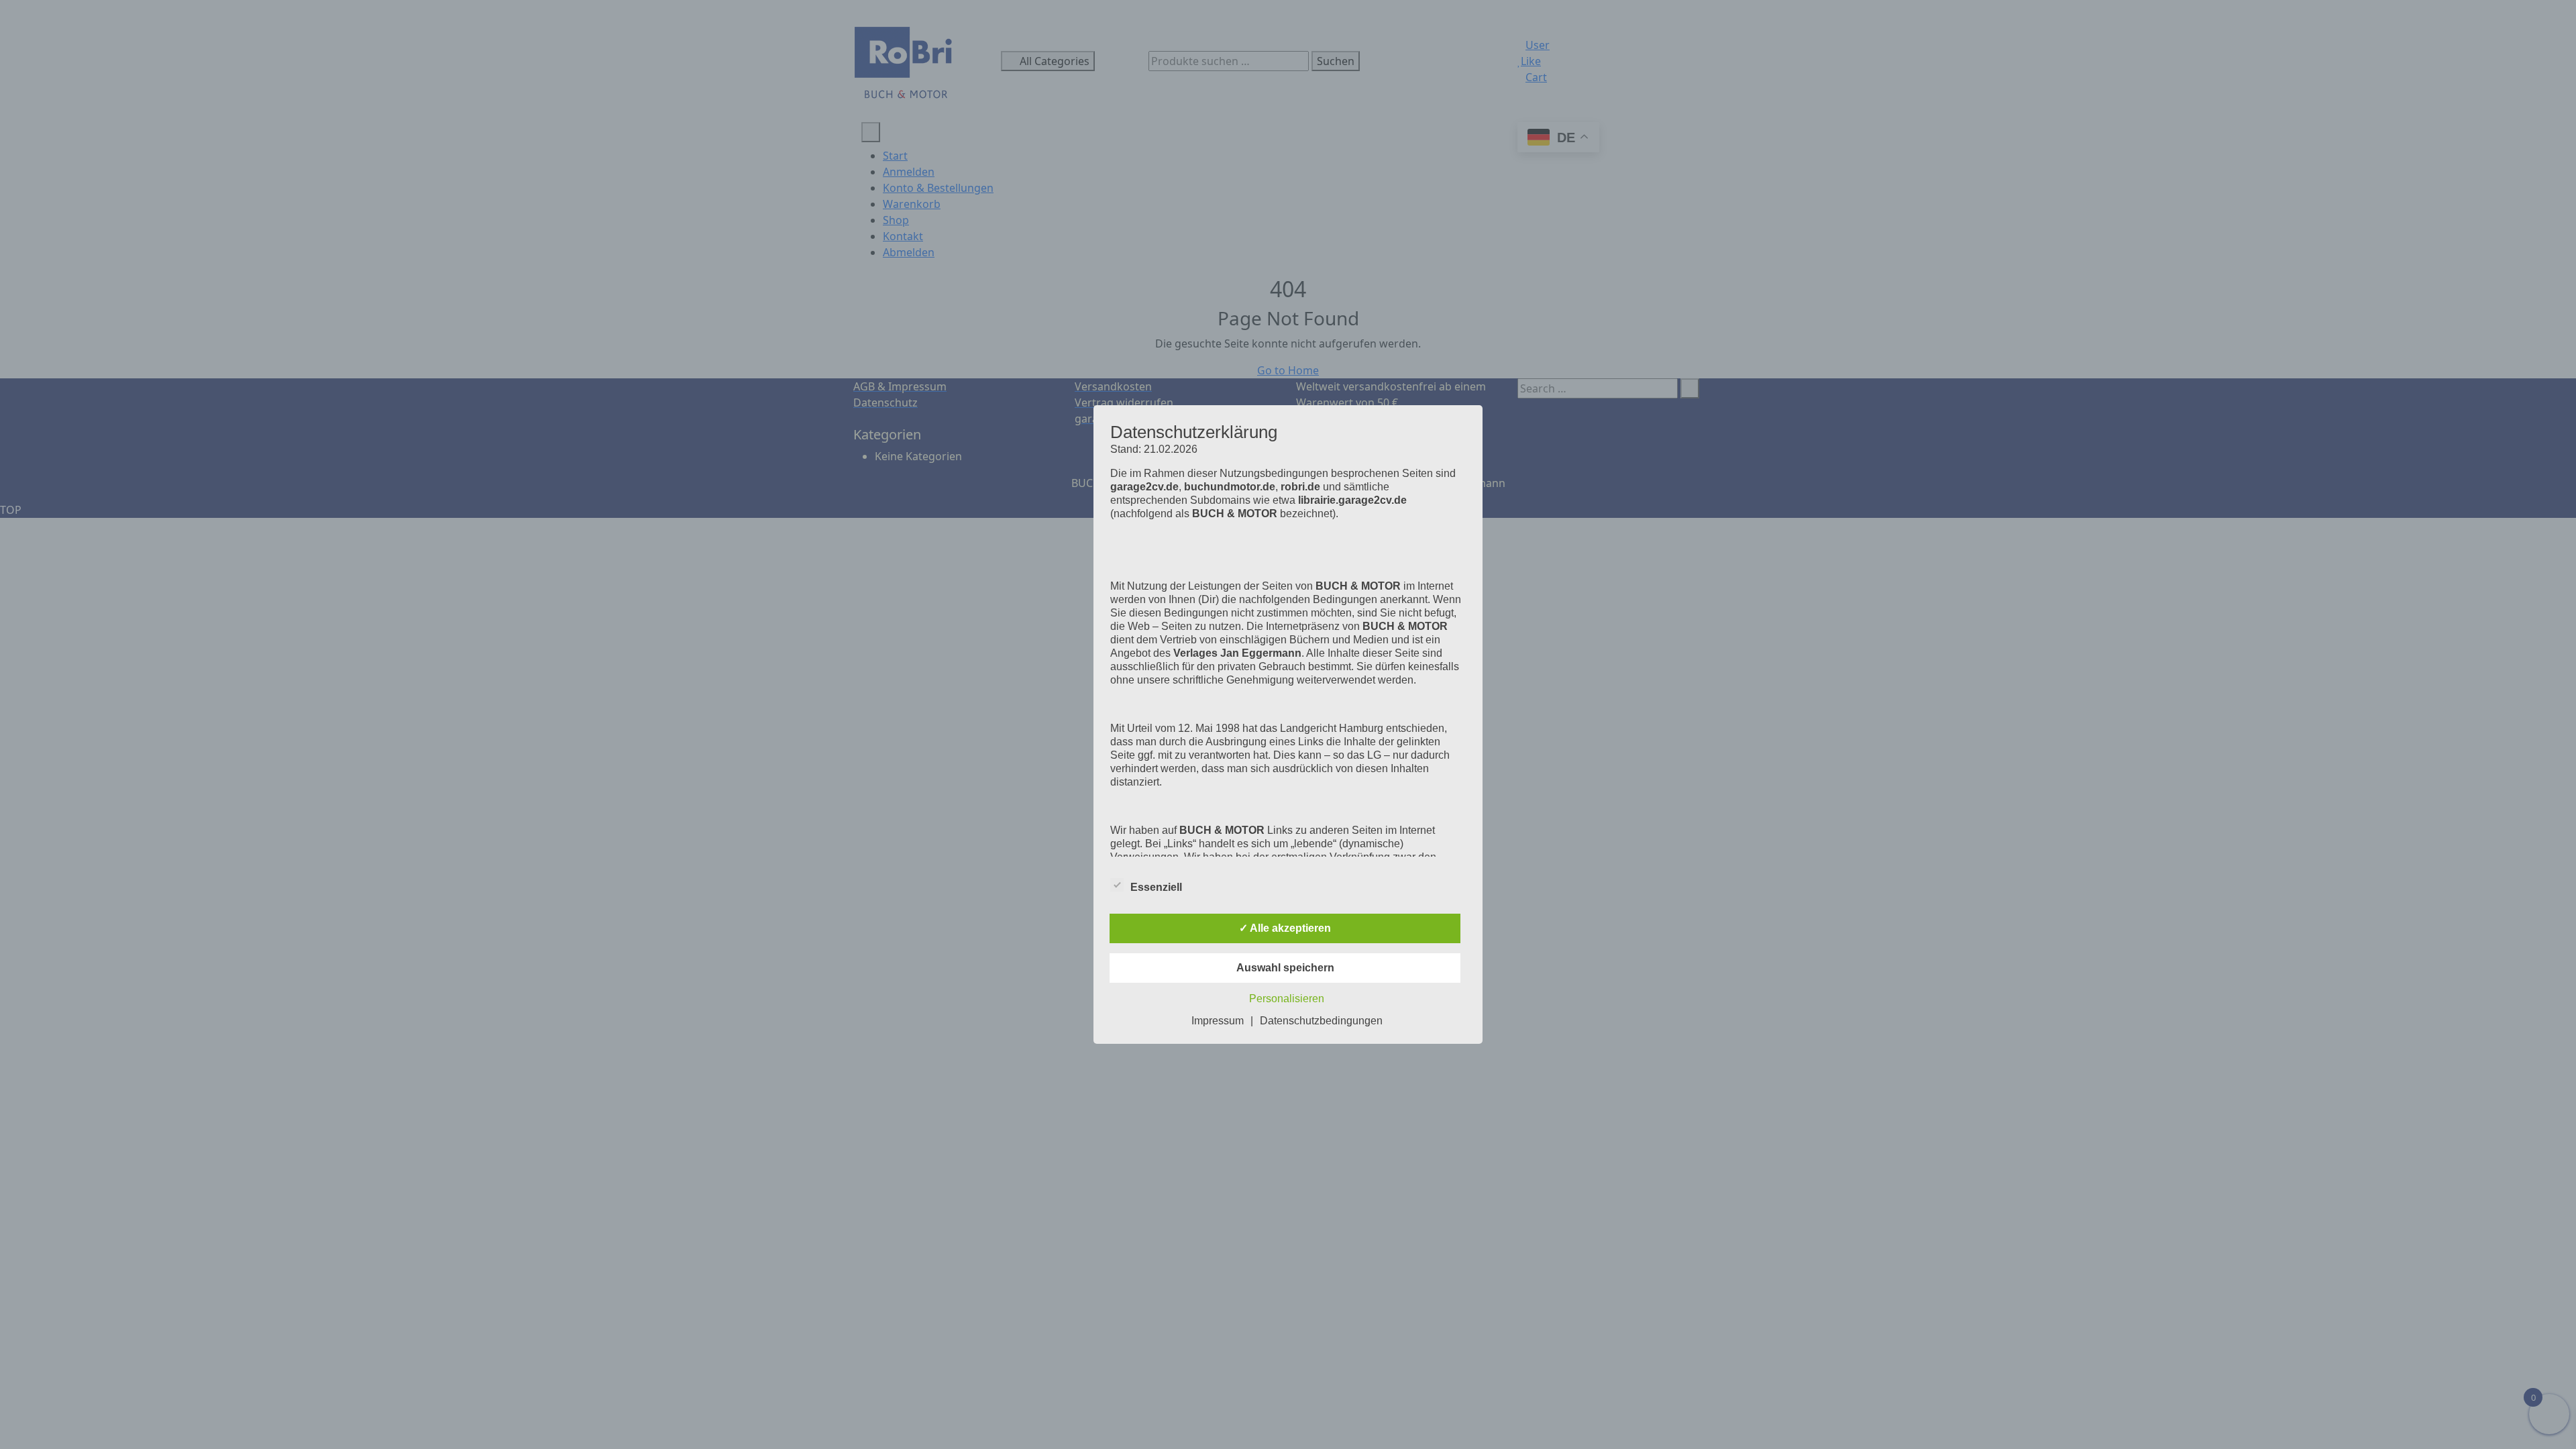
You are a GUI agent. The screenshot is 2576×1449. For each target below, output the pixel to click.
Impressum (1218, 1021)
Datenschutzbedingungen (1321, 1021)
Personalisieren (1287, 999)
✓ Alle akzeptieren (1285, 928)
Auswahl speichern (1285, 968)
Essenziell (1156, 887)
